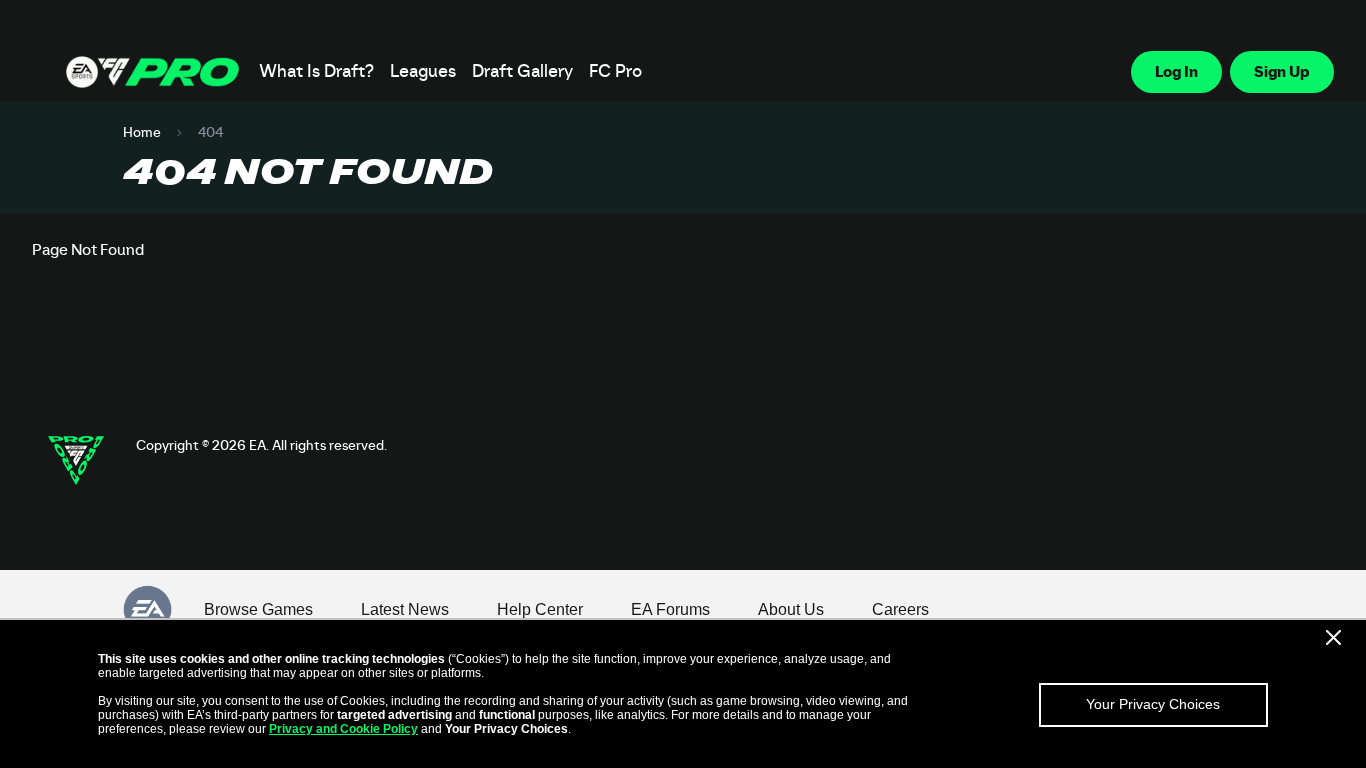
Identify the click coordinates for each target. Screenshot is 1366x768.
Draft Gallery (522, 72)
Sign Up (1282, 72)
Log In (1176, 72)
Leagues (423, 72)
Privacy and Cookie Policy (343, 729)
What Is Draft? (316, 72)
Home (142, 133)
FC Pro (615, 72)
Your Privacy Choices (1153, 704)
